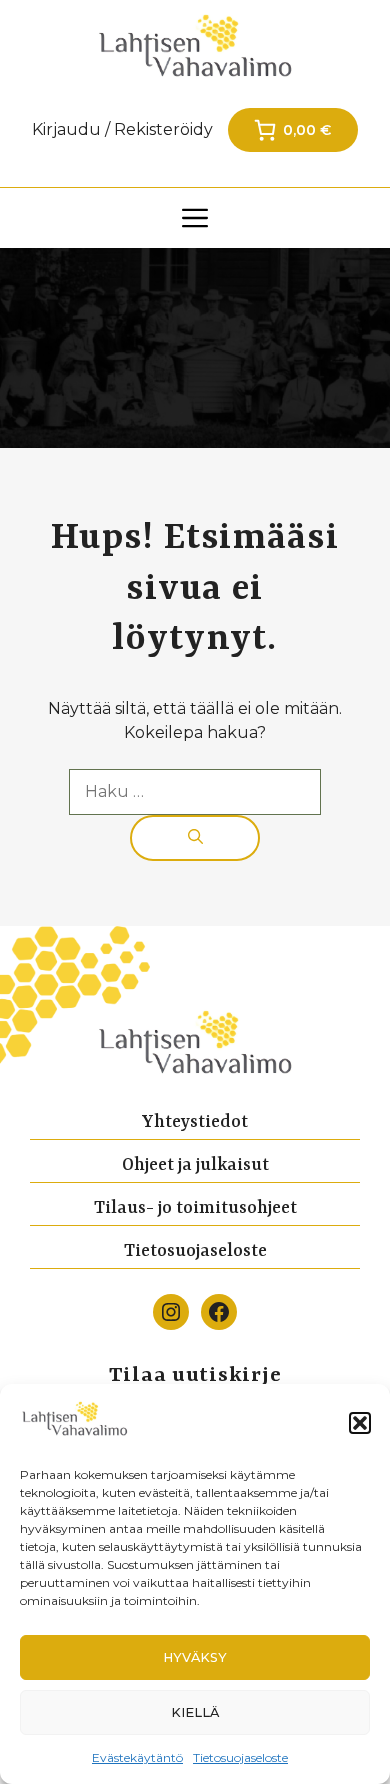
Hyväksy (195, 1657)
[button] (360, 1423)
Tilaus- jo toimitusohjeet (195, 1208)
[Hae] (195, 838)
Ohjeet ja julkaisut (195, 1165)
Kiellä (195, 1712)
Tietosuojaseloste (240, 1757)
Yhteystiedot (195, 1122)
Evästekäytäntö (137, 1757)
